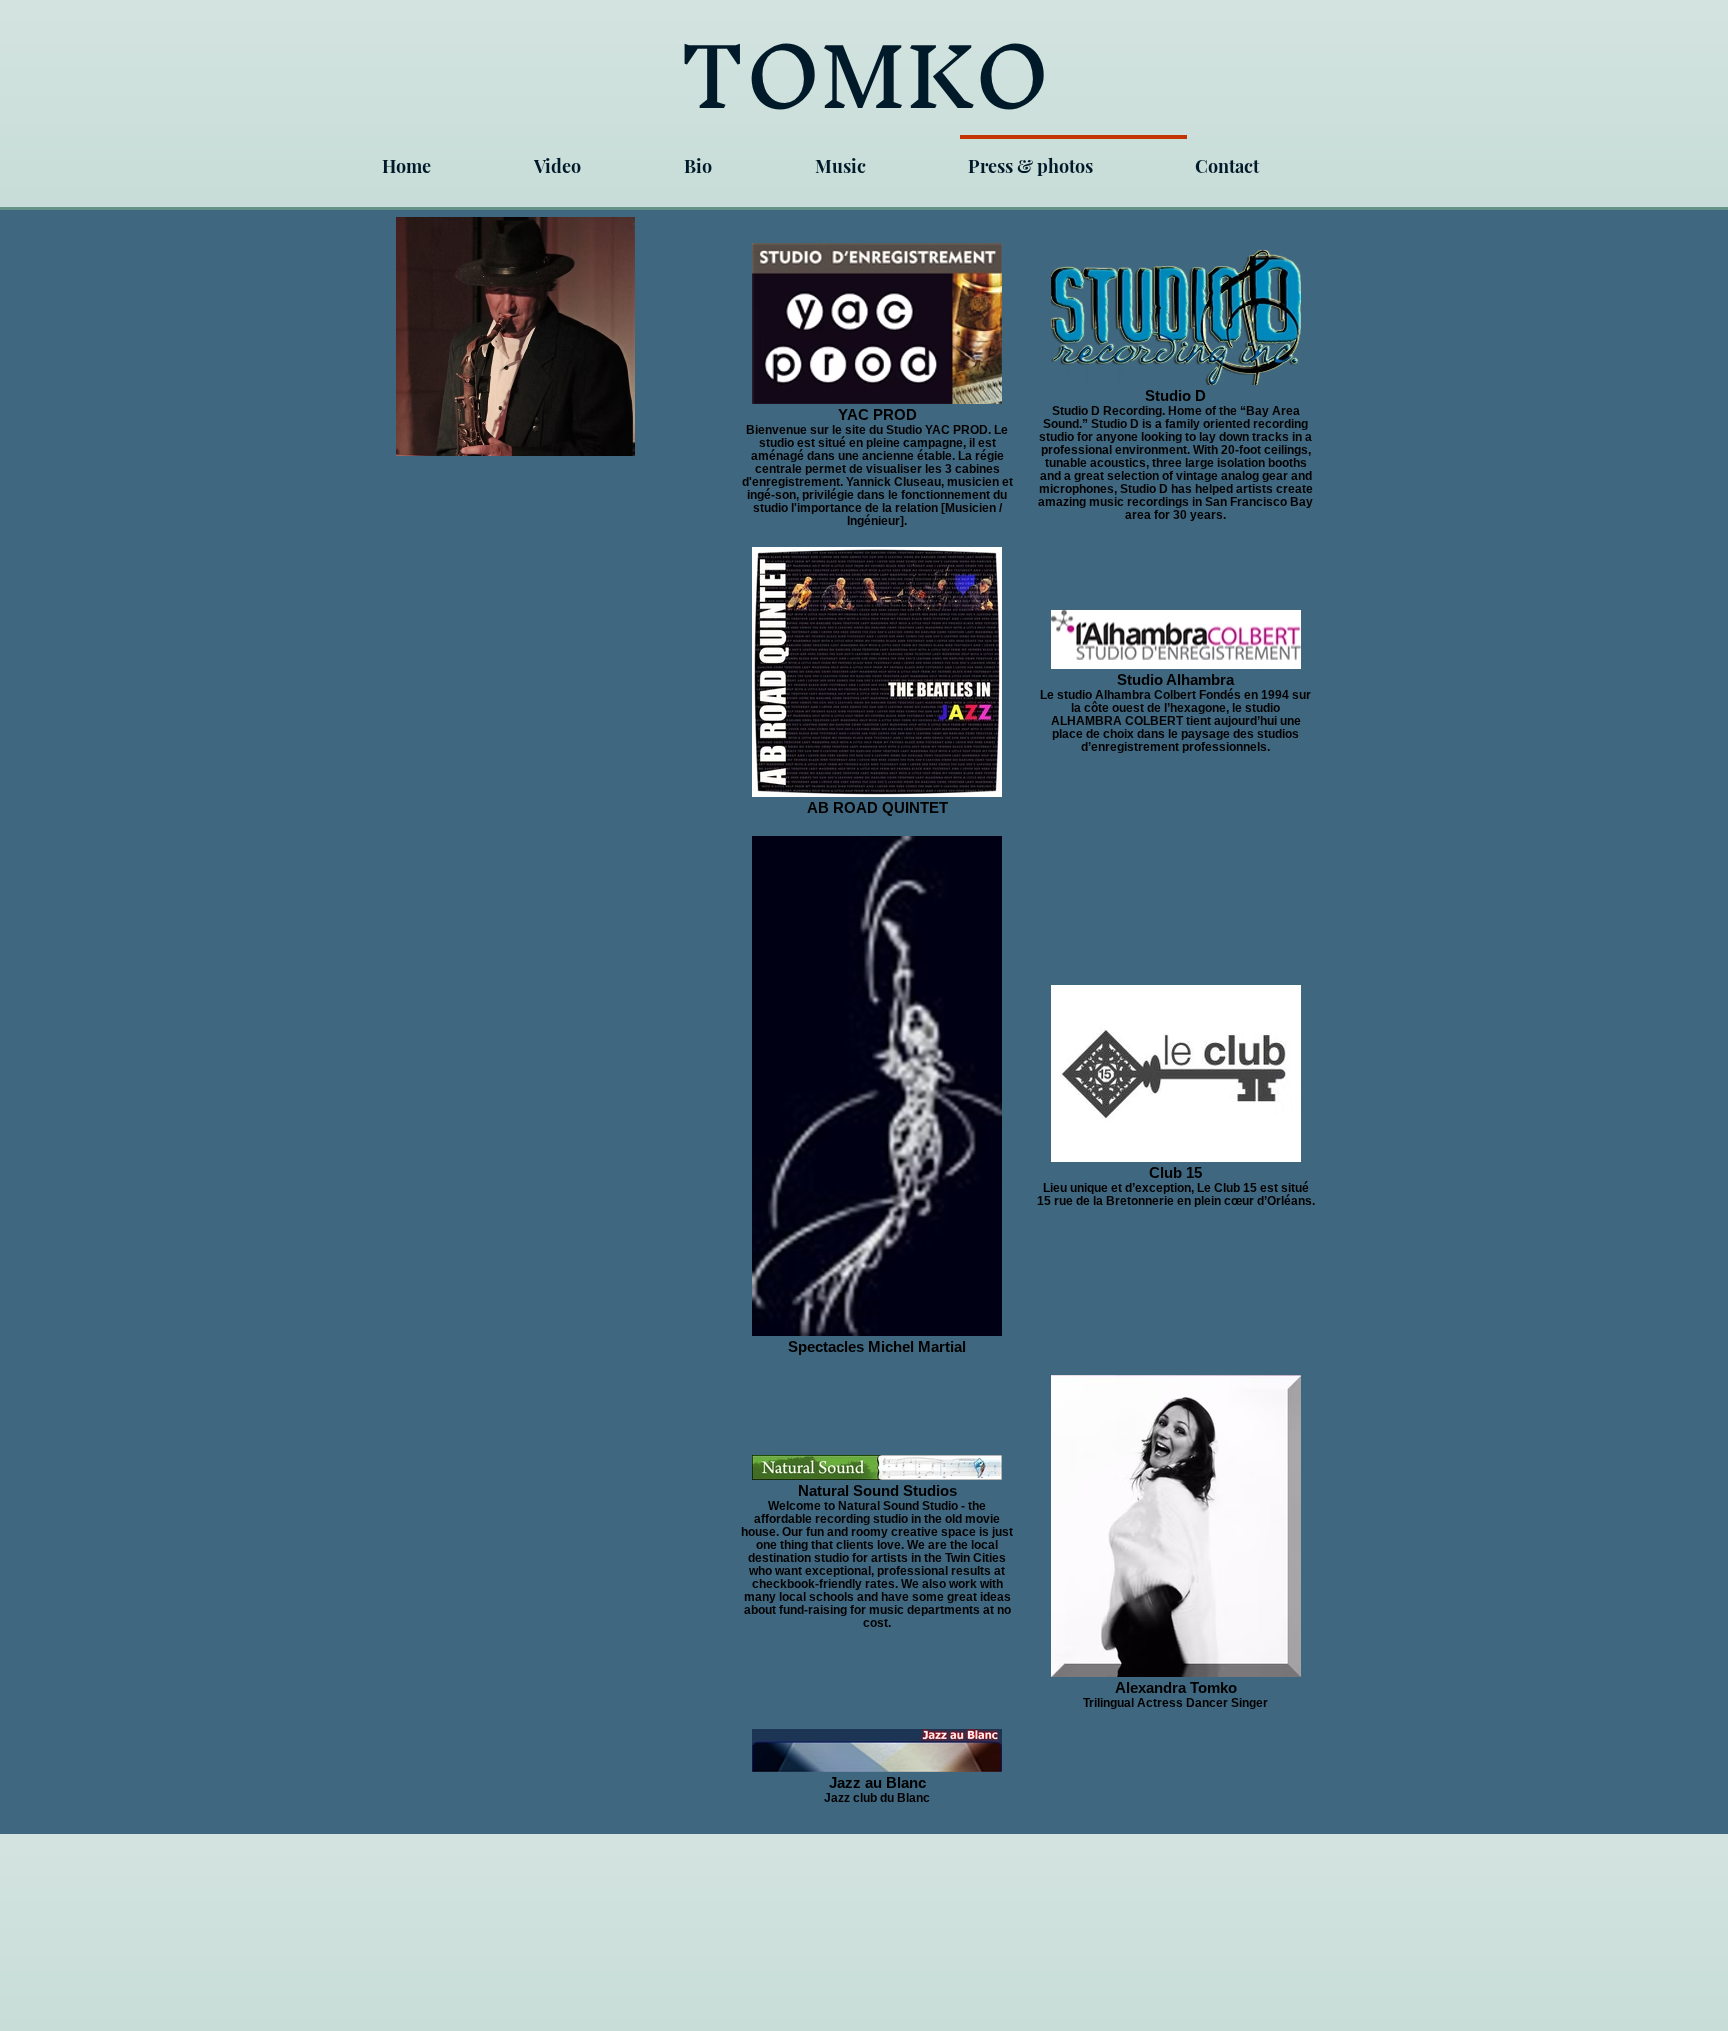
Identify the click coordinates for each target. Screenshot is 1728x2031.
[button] (741, 157)
